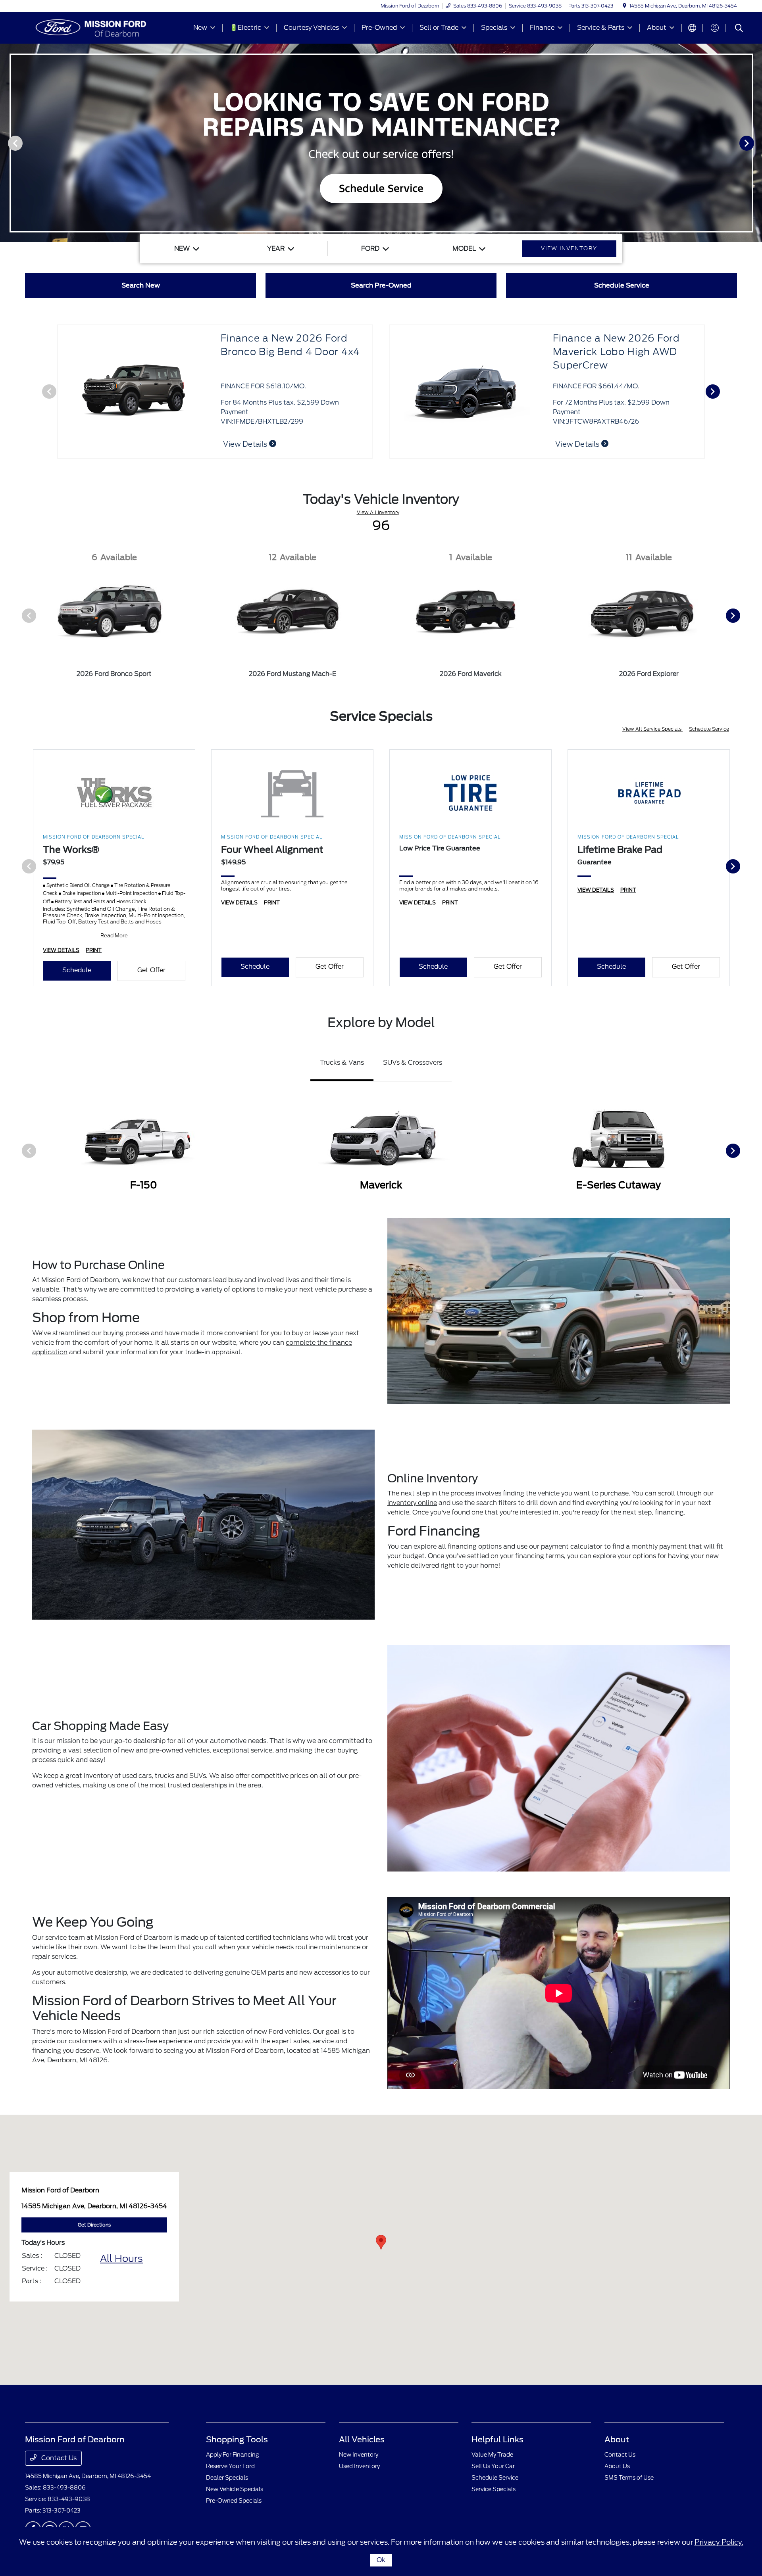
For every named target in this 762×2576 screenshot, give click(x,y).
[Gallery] (381, 143)
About (617, 2440)
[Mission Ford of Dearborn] (93, 27)
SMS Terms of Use (629, 2478)
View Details (578, 444)
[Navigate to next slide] (756, 143)
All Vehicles (362, 2440)
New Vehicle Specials (235, 2489)
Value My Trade (492, 2455)
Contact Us (58, 2458)
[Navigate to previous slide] (6, 143)
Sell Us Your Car (493, 2466)
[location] (624, 6)
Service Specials (494, 2489)
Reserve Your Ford (230, 2466)
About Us (617, 2466)
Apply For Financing (232, 2455)
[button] (381, 2242)
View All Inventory (378, 512)
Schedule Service (709, 729)
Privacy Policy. (719, 2542)
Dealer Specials (227, 2478)
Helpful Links (497, 2440)
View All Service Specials (652, 729)
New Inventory (359, 2455)
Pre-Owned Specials (234, 2501)
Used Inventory (359, 2466)
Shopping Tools (237, 2440)
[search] (739, 29)
